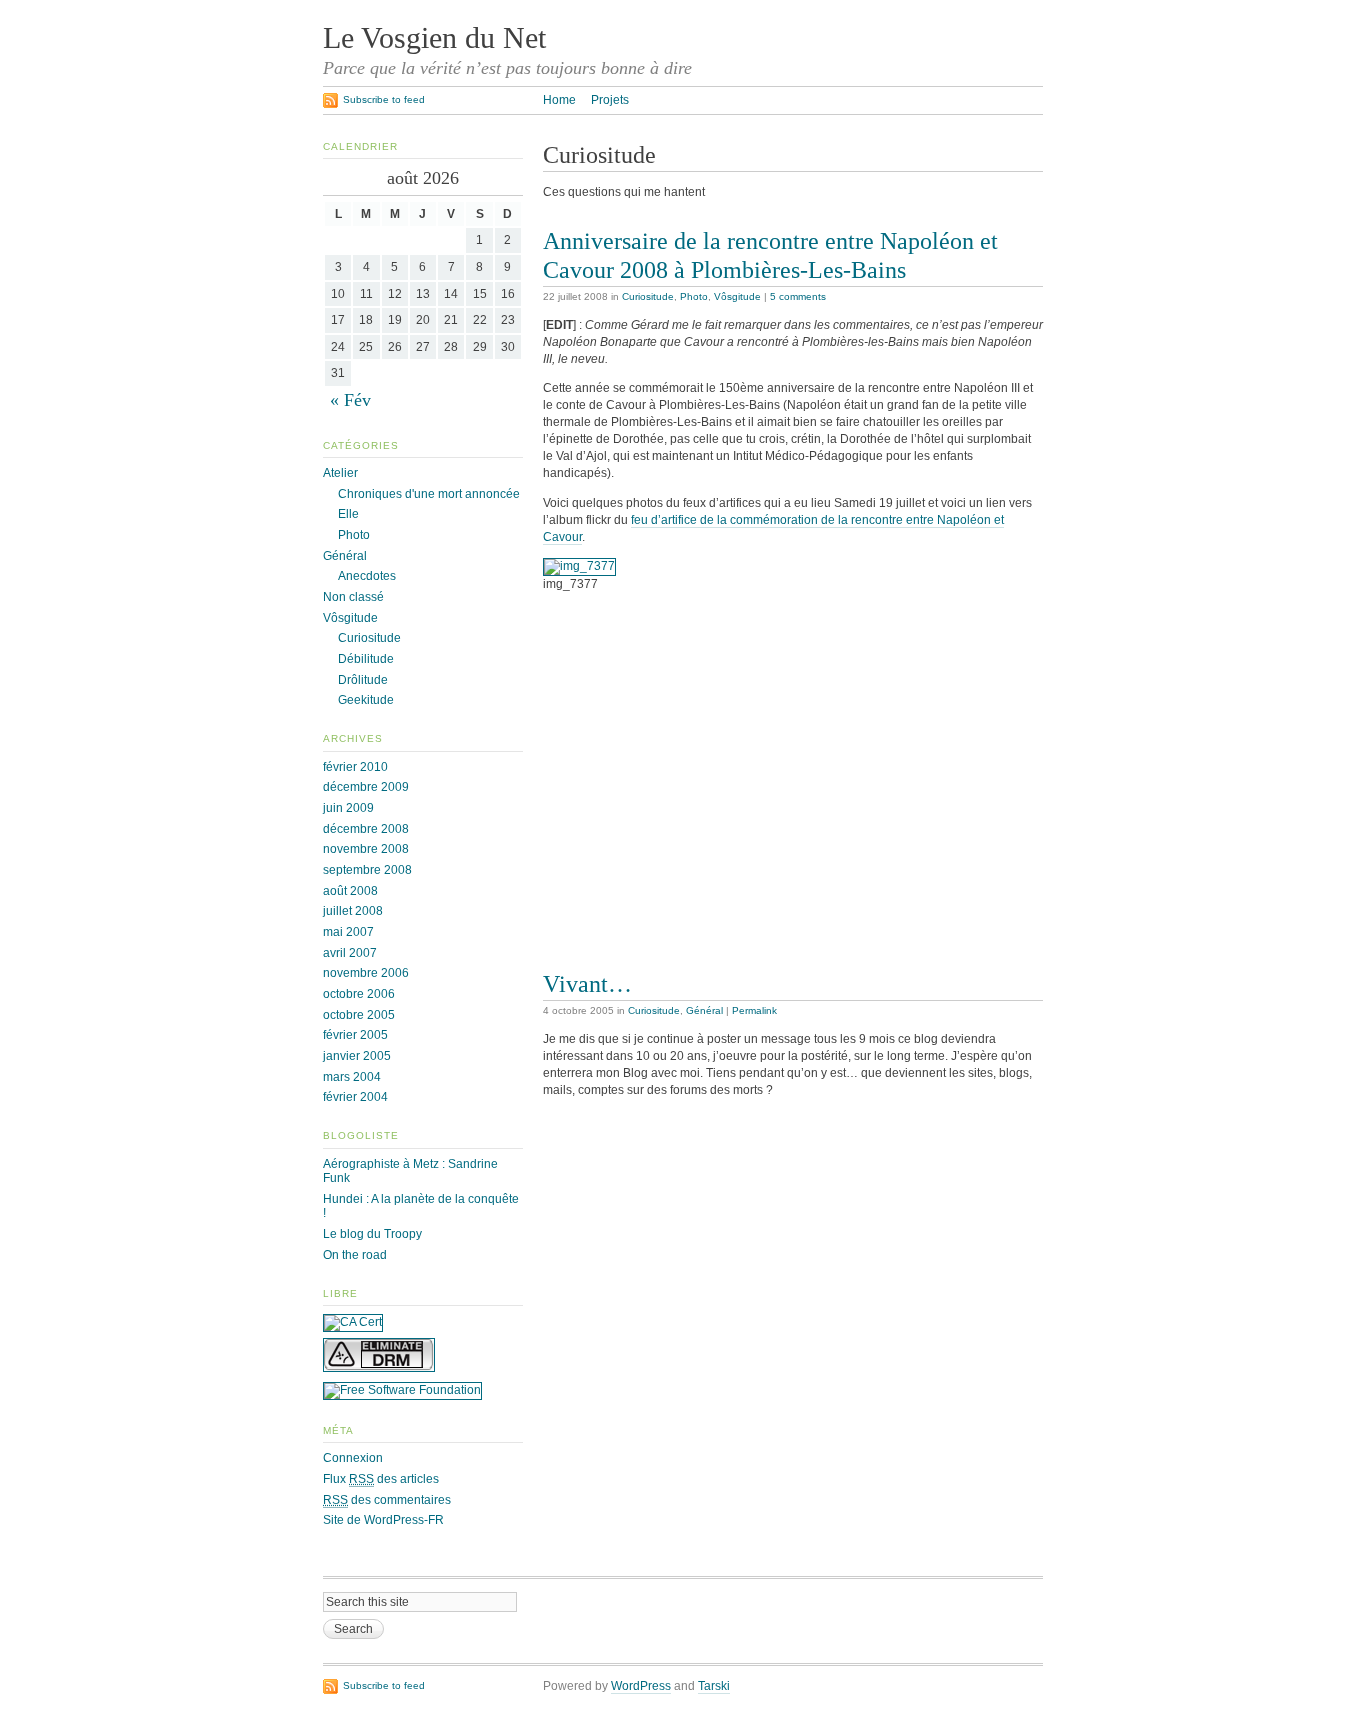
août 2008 (350, 891)
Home (559, 100)
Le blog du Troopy (372, 1234)
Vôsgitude (737, 296)
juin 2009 (348, 808)
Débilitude (366, 659)
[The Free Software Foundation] (402, 1390)
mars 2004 (352, 1077)
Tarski (714, 1686)
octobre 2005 (359, 1015)
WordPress (641, 1686)
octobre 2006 (359, 994)
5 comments (798, 296)
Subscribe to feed (384, 99)
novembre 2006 (366, 973)
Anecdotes (367, 576)
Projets (610, 100)
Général (704, 1010)
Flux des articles (381, 1479)
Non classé (353, 597)
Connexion (353, 1458)
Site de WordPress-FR (383, 1520)
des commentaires (387, 1500)
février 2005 (355, 1035)
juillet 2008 (353, 911)
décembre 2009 (366, 787)
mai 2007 (348, 932)
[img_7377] (579, 566)
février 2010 (355, 767)
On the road (355, 1255)
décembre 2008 (366, 829)
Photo (694, 296)
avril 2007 (350, 953)
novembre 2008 (366, 849)
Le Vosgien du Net (434, 38)
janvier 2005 (357, 1056)
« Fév (350, 400)
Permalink (754, 1010)
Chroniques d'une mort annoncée (429, 494)
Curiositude (648, 296)
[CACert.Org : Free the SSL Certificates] (353, 1322)
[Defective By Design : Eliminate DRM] (379, 1368)
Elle (348, 514)
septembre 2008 (367, 870)
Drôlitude (363, 680)
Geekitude (366, 700)
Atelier (340, 473)
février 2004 (355, 1097)
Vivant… (587, 983)
